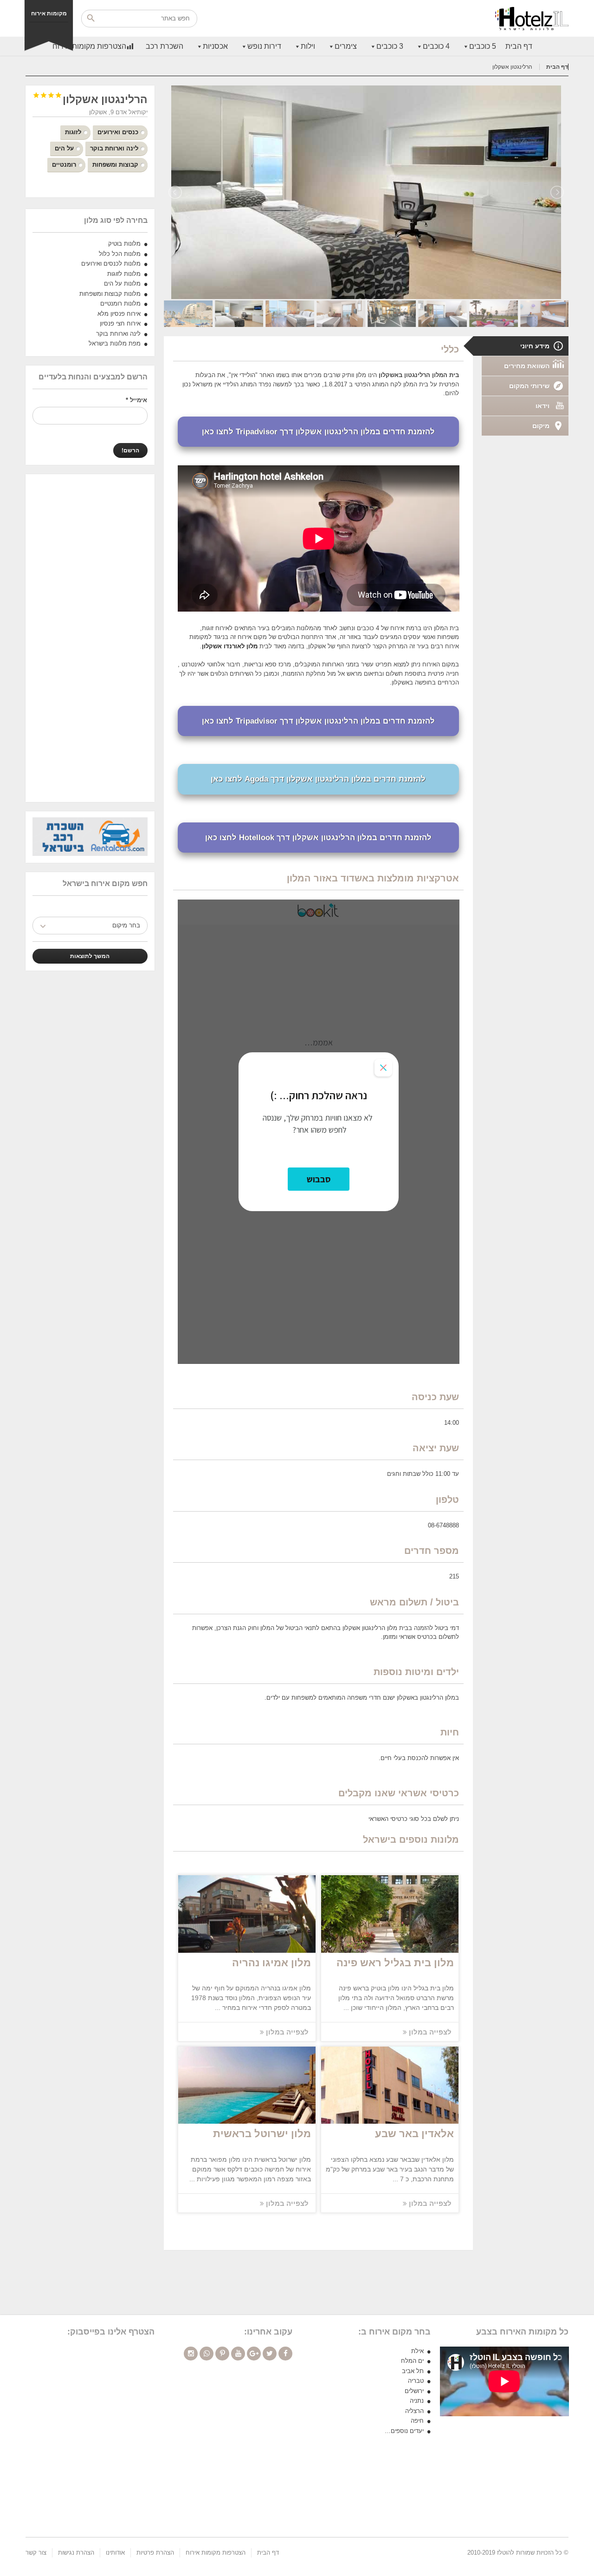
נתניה (417, 2401)
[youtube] (238, 2354)
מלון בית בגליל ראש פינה (395, 1963)
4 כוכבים (436, 46)
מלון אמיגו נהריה (271, 1963)
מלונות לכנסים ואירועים (111, 264)
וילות (308, 46)
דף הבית (519, 46)
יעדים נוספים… (404, 2431)
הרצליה (414, 2411)
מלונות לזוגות (124, 274)
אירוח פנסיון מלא (119, 314)
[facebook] (285, 2354)
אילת (417, 2351)
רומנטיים (64, 165)
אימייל (136, 400)
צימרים (346, 46)
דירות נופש (264, 46)
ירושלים (414, 2391)
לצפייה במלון (429, 2032)
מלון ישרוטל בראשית (262, 2134)
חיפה (417, 2421)
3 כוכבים (390, 46)
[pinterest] (222, 2354)
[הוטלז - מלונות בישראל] (532, 19)
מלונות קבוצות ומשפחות (110, 294)
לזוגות (73, 132)
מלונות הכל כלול (120, 254)
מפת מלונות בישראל (115, 343)
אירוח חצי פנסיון (120, 323)
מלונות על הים (122, 284)
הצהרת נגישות (76, 2553)
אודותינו (115, 2553)
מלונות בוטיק (124, 244)
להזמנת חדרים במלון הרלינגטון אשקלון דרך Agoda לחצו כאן (318, 779)
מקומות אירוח (49, 13)
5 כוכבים (483, 46)
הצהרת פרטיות (155, 2553)
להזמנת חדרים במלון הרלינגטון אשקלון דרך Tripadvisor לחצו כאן (318, 432)
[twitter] (270, 2354)
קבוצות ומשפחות (115, 165)
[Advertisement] (90, 638)
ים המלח (412, 2361)
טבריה (416, 2381)
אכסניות (215, 46)
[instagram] (191, 2354)
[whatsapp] (207, 2354)
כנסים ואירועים (118, 132)
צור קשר (36, 2553)
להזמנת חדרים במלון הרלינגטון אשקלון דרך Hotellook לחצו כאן (318, 838)
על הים (64, 148)
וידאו (542, 406)
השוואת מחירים (527, 366)
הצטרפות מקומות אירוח (89, 46)
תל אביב (413, 2371)
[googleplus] (254, 2354)
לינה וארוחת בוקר (114, 148)
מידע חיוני (535, 346)
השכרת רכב (165, 46)
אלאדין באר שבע (414, 2134)
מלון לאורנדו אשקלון (230, 646)
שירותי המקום (529, 386)
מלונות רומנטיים (120, 303)
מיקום (541, 426)
